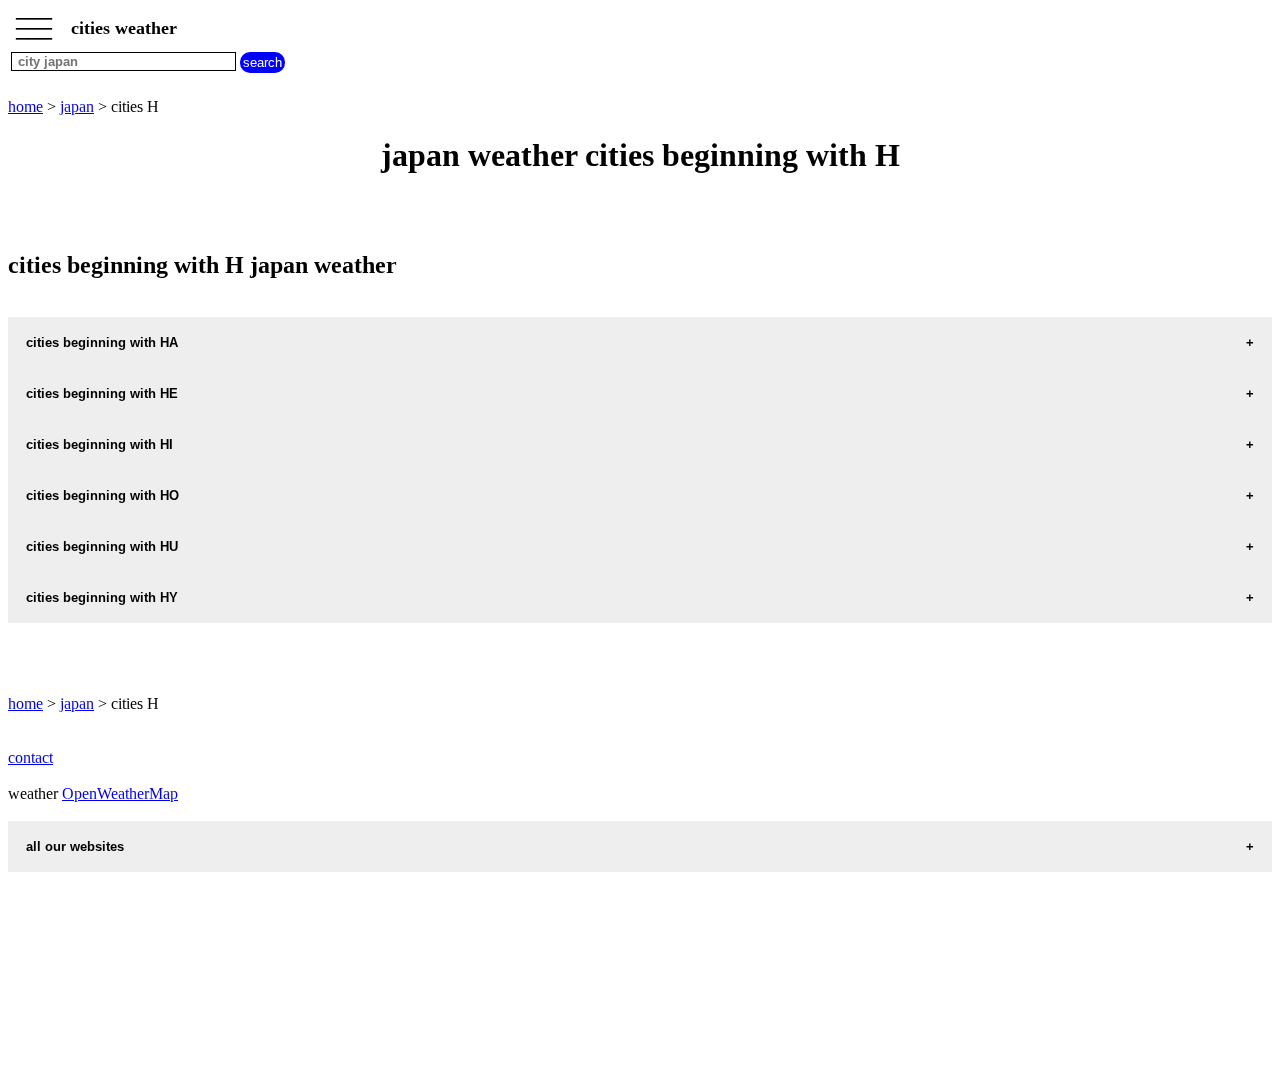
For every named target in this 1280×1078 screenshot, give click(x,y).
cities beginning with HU (102, 546)
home (25, 106)
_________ (34, 22)
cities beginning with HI (99, 444)
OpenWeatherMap (120, 793)
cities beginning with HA (102, 342)
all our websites (75, 846)
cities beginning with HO (102, 495)
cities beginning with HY (102, 597)
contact (30, 757)
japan (77, 106)
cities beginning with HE (102, 393)
